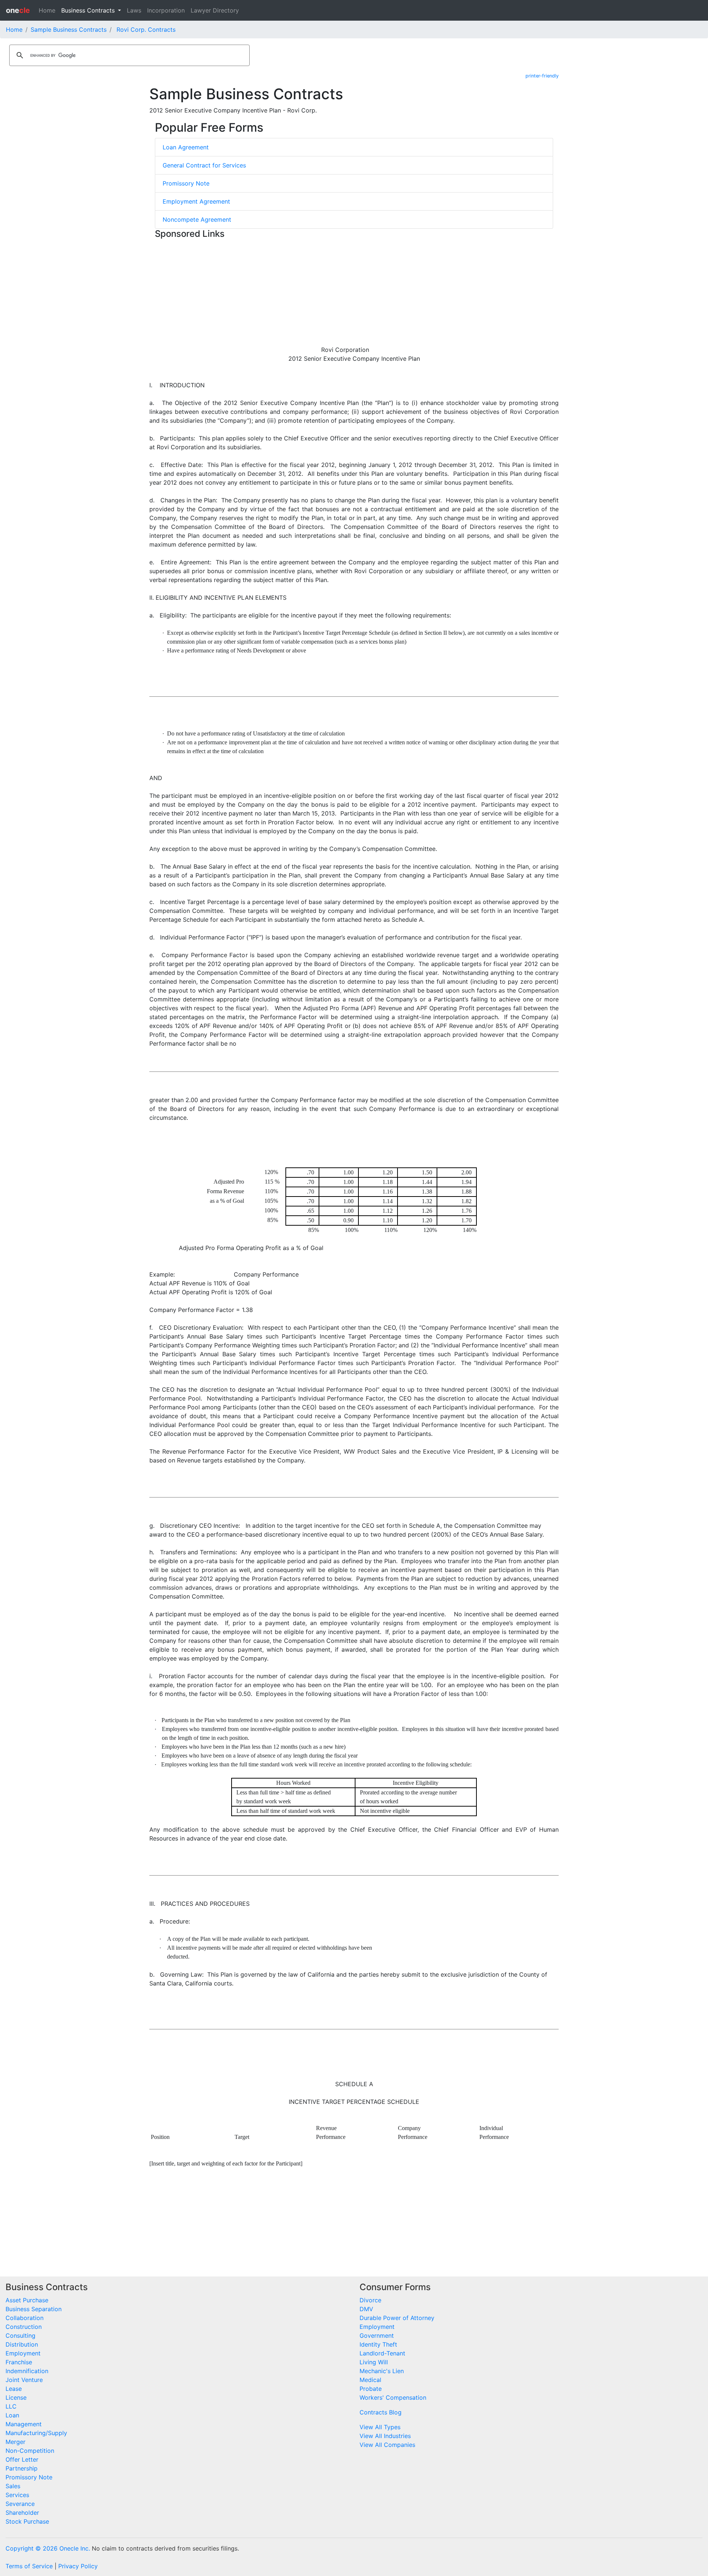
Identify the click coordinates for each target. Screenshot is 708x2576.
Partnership (22, 2468)
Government (377, 2336)
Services (17, 2495)
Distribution (22, 2344)
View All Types (380, 2427)
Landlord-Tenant (382, 2353)
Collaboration (25, 2318)
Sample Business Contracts (69, 30)
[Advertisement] (354, 294)
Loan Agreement (186, 147)
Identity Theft (378, 2344)
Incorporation (166, 10)
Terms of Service (29, 2566)
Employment (23, 2353)
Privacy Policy (78, 2566)
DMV (366, 2309)
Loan (12, 2415)
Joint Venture (24, 2380)
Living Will (374, 2362)
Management (24, 2424)
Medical (370, 2380)
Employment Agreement (196, 201)
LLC (11, 2406)
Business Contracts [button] (89, 10)
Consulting (20, 2336)
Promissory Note (186, 183)
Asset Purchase (27, 2300)
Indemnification (27, 2371)
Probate (371, 2389)
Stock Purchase (27, 2521)
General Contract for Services (204, 165)
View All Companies (387, 2445)
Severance (20, 2504)
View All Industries (385, 2436)
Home (47, 10)
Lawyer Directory (215, 10)
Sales (13, 2486)
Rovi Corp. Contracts (146, 30)
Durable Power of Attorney (397, 2318)
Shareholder (22, 2513)
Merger (15, 2442)
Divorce (370, 2300)
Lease (14, 2389)
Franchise (19, 2362)
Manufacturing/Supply (36, 2433)
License (16, 2397)
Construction (24, 2327)
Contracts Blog (381, 2412)
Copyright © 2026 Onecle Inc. (48, 2548)
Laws (134, 10)
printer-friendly (542, 76)
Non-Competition (30, 2451)
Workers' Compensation (393, 2397)
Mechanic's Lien (382, 2371)
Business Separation (34, 2309)
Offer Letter (22, 2459)
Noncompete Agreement (197, 219)
